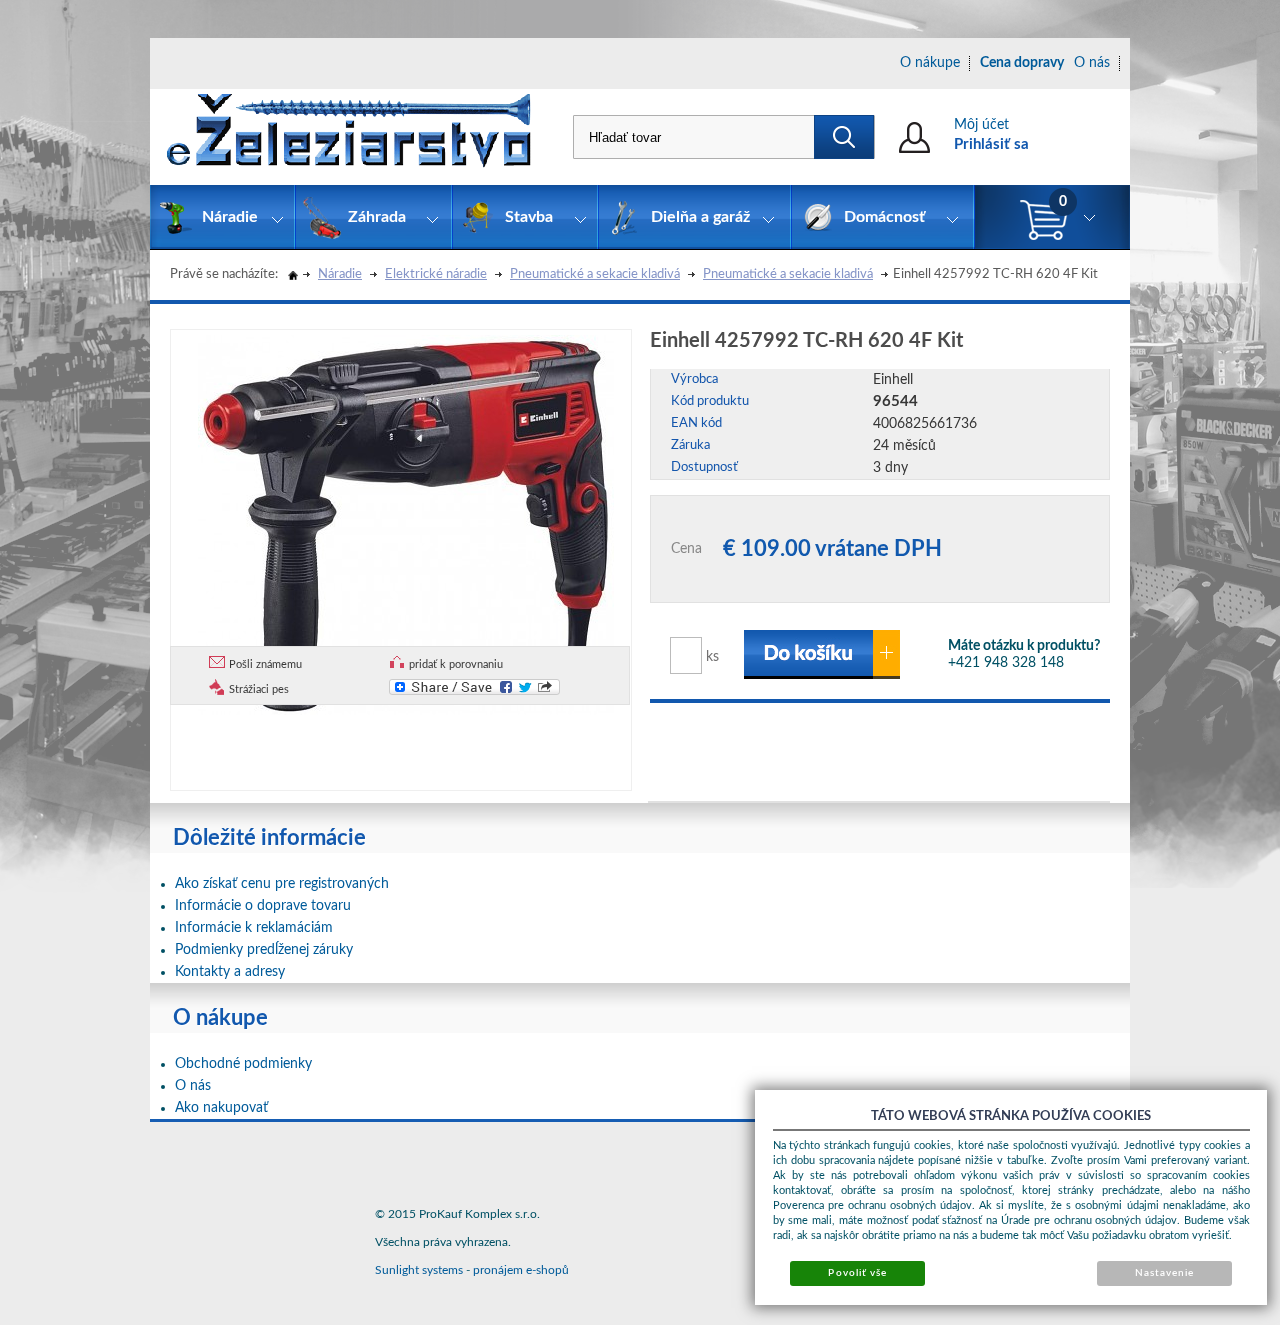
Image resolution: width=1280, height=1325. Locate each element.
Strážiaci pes (259, 689)
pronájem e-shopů (521, 1270)
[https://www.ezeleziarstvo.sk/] (349, 137)
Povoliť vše (857, 1273)
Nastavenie (1164, 1273)
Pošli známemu (265, 664)
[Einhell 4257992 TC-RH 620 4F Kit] (406, 522)
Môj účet (981, 125)
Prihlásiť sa (991, 144)
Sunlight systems (419, 1270)
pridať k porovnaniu (456, 664)
